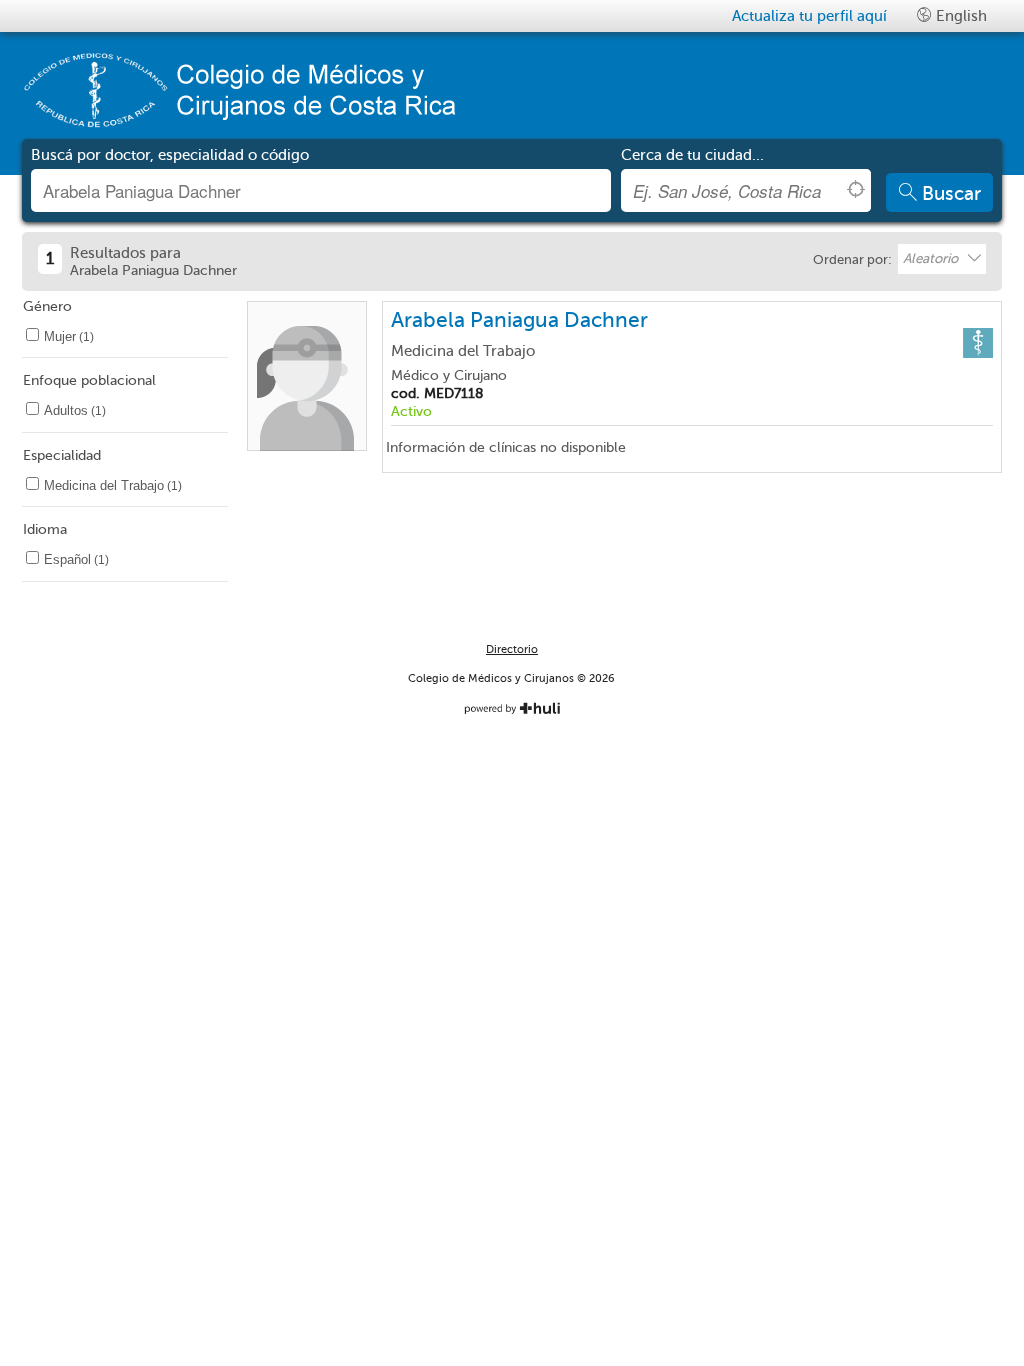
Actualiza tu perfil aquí (809, 16)
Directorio (512, 649)
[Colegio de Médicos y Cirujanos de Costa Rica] (257, 90)
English (959, 16)
